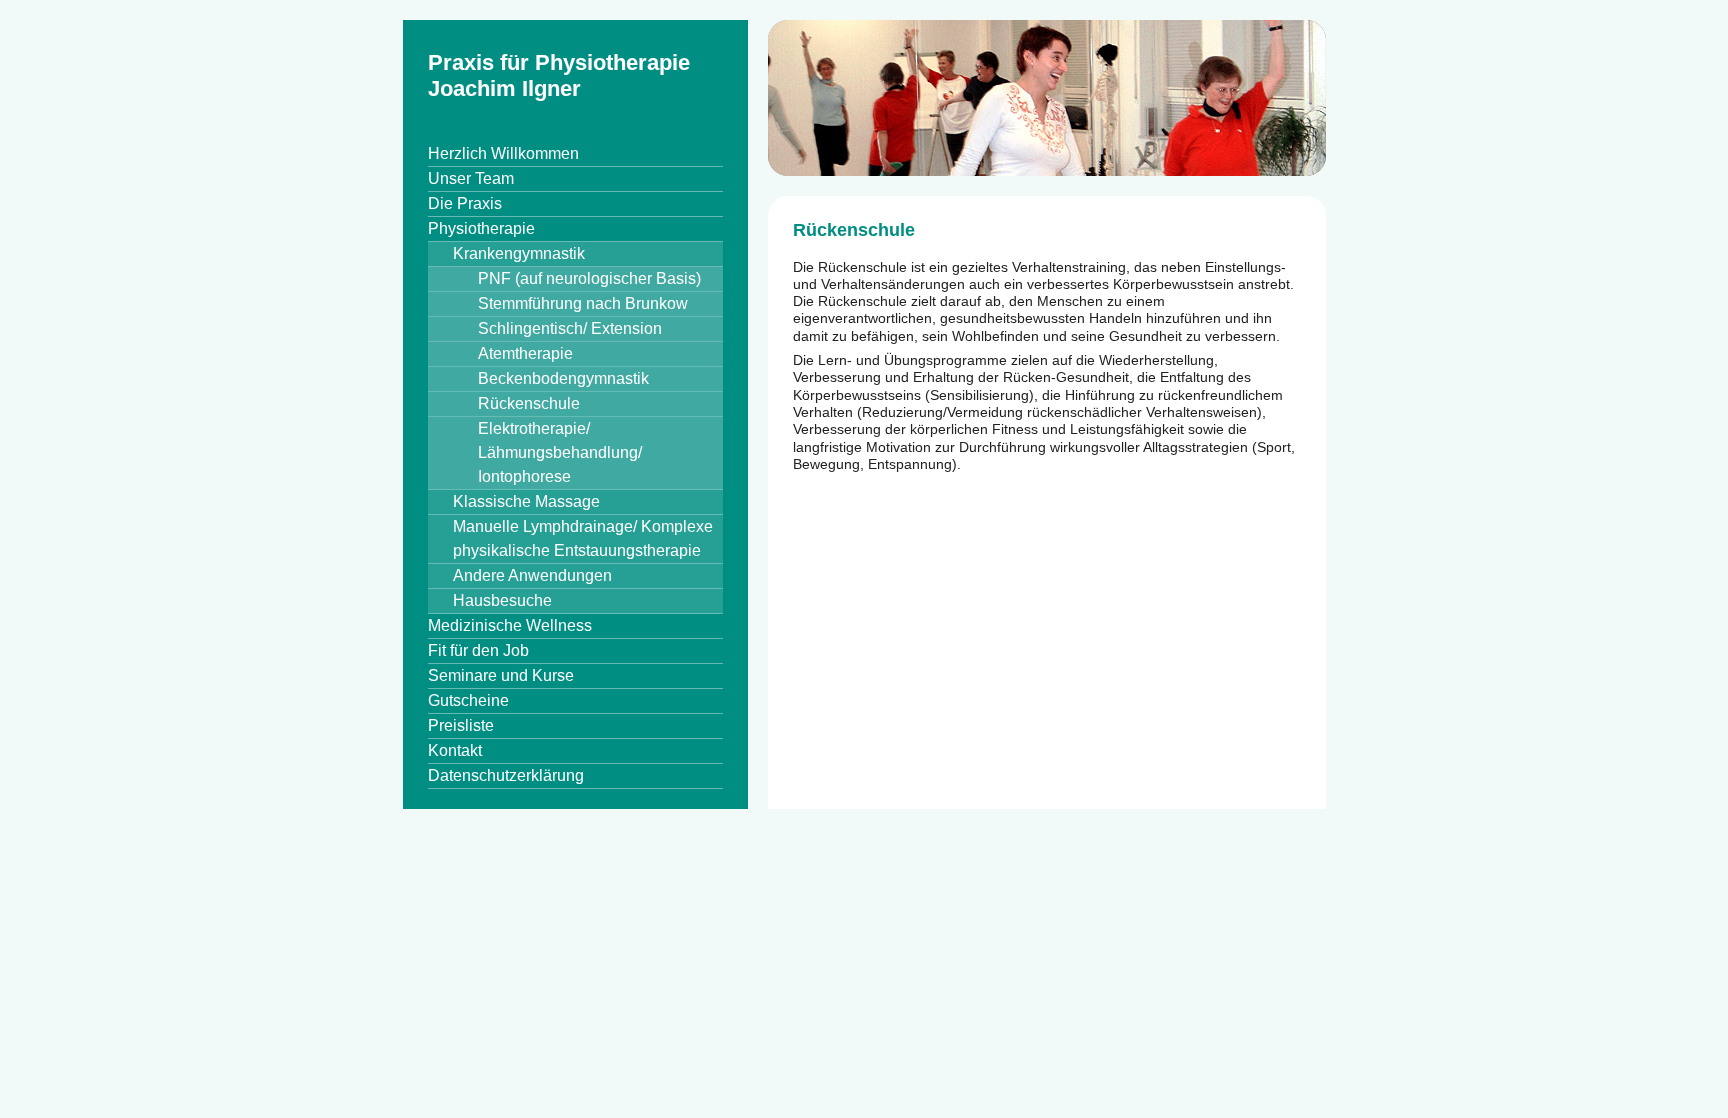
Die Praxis (465, 203)
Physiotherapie (481, 228)
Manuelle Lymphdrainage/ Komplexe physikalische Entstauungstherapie (583, 538)
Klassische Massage (526, 501)
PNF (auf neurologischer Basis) (589, 278)
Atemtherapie (525, 353)
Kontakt (455, 750)
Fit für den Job (478, 650)
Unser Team (471, 178)
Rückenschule (529, 403)
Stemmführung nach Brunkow (583, 303)
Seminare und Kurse (501, 675)
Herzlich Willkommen (503, 153)
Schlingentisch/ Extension (570, 328)
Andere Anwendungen (532, 575)
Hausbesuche (502, 600)
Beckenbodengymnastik (563, 378)
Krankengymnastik (519, 253)
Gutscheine (468, 700)
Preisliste (461, 725)
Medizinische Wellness (510, 625)
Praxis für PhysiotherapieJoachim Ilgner (559, 75)
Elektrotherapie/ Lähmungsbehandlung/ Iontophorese (560, 452)
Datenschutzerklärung (506, 775)
